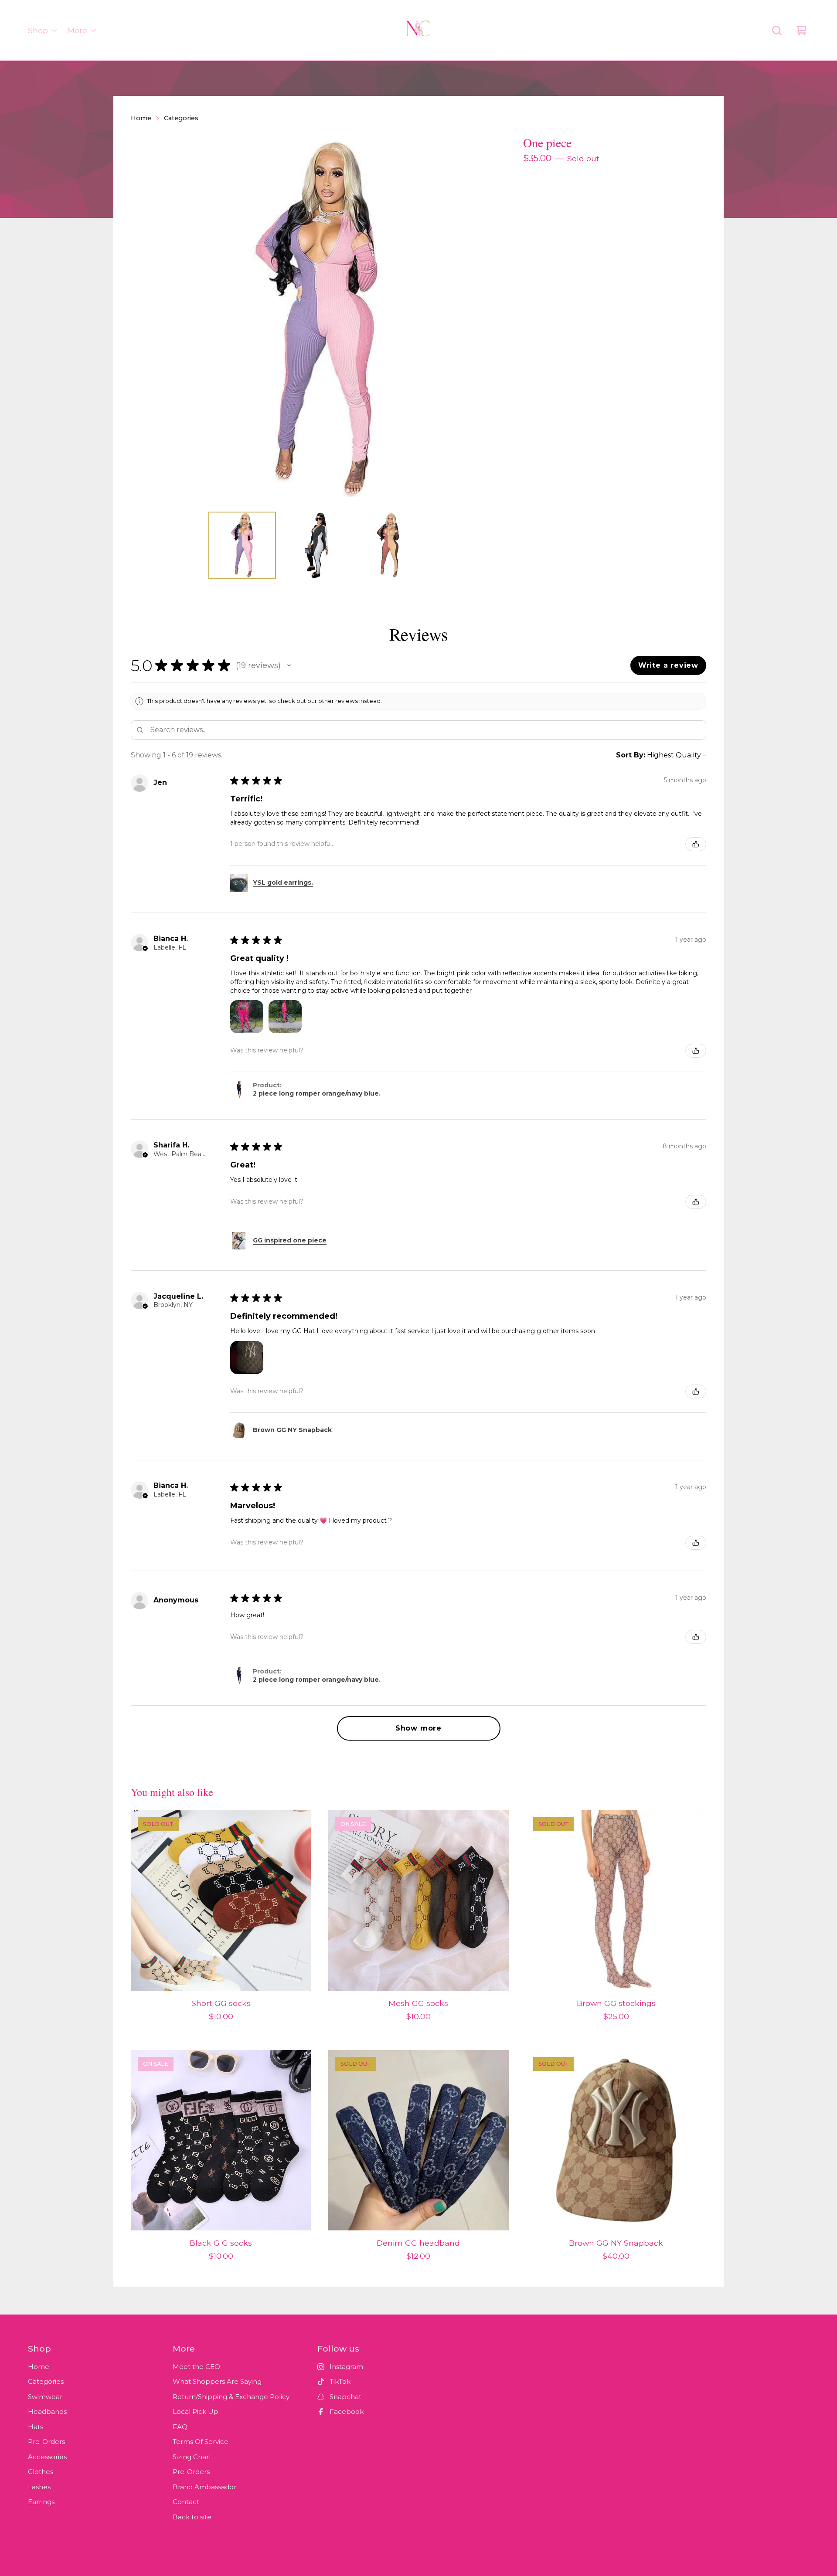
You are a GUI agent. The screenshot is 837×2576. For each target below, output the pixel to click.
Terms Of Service (201, 2442)
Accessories (47, 2457)
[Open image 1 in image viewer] (316, 319)
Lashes (39, 2487)
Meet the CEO (196, 2367)
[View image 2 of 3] (316, 545)
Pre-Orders (46, 2442)
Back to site (192, 2517)
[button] (289, 665)
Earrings (41, 2502)
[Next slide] (490, 319)
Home (141, 118)
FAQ (180, 2427)
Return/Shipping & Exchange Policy (231, 2397)
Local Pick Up (196, 2411)
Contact (186, 2502)
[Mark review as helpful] (696, 844)
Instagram (346, 2367)
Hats (36, 2427)
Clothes (41, 2472)
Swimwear (45, 2397)
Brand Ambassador (204, 2487)
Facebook (347, 2411)
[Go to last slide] (143, 319)
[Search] (777, 31)
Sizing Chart (192, 2457)
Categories (181, 118)
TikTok (340, 2381)
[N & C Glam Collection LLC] (418, 31)
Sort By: (631, 755)
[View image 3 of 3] (391, 545)
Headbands (47, 2411)
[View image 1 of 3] (242, 545)
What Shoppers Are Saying (217, 2381)
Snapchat (345, 2397)
